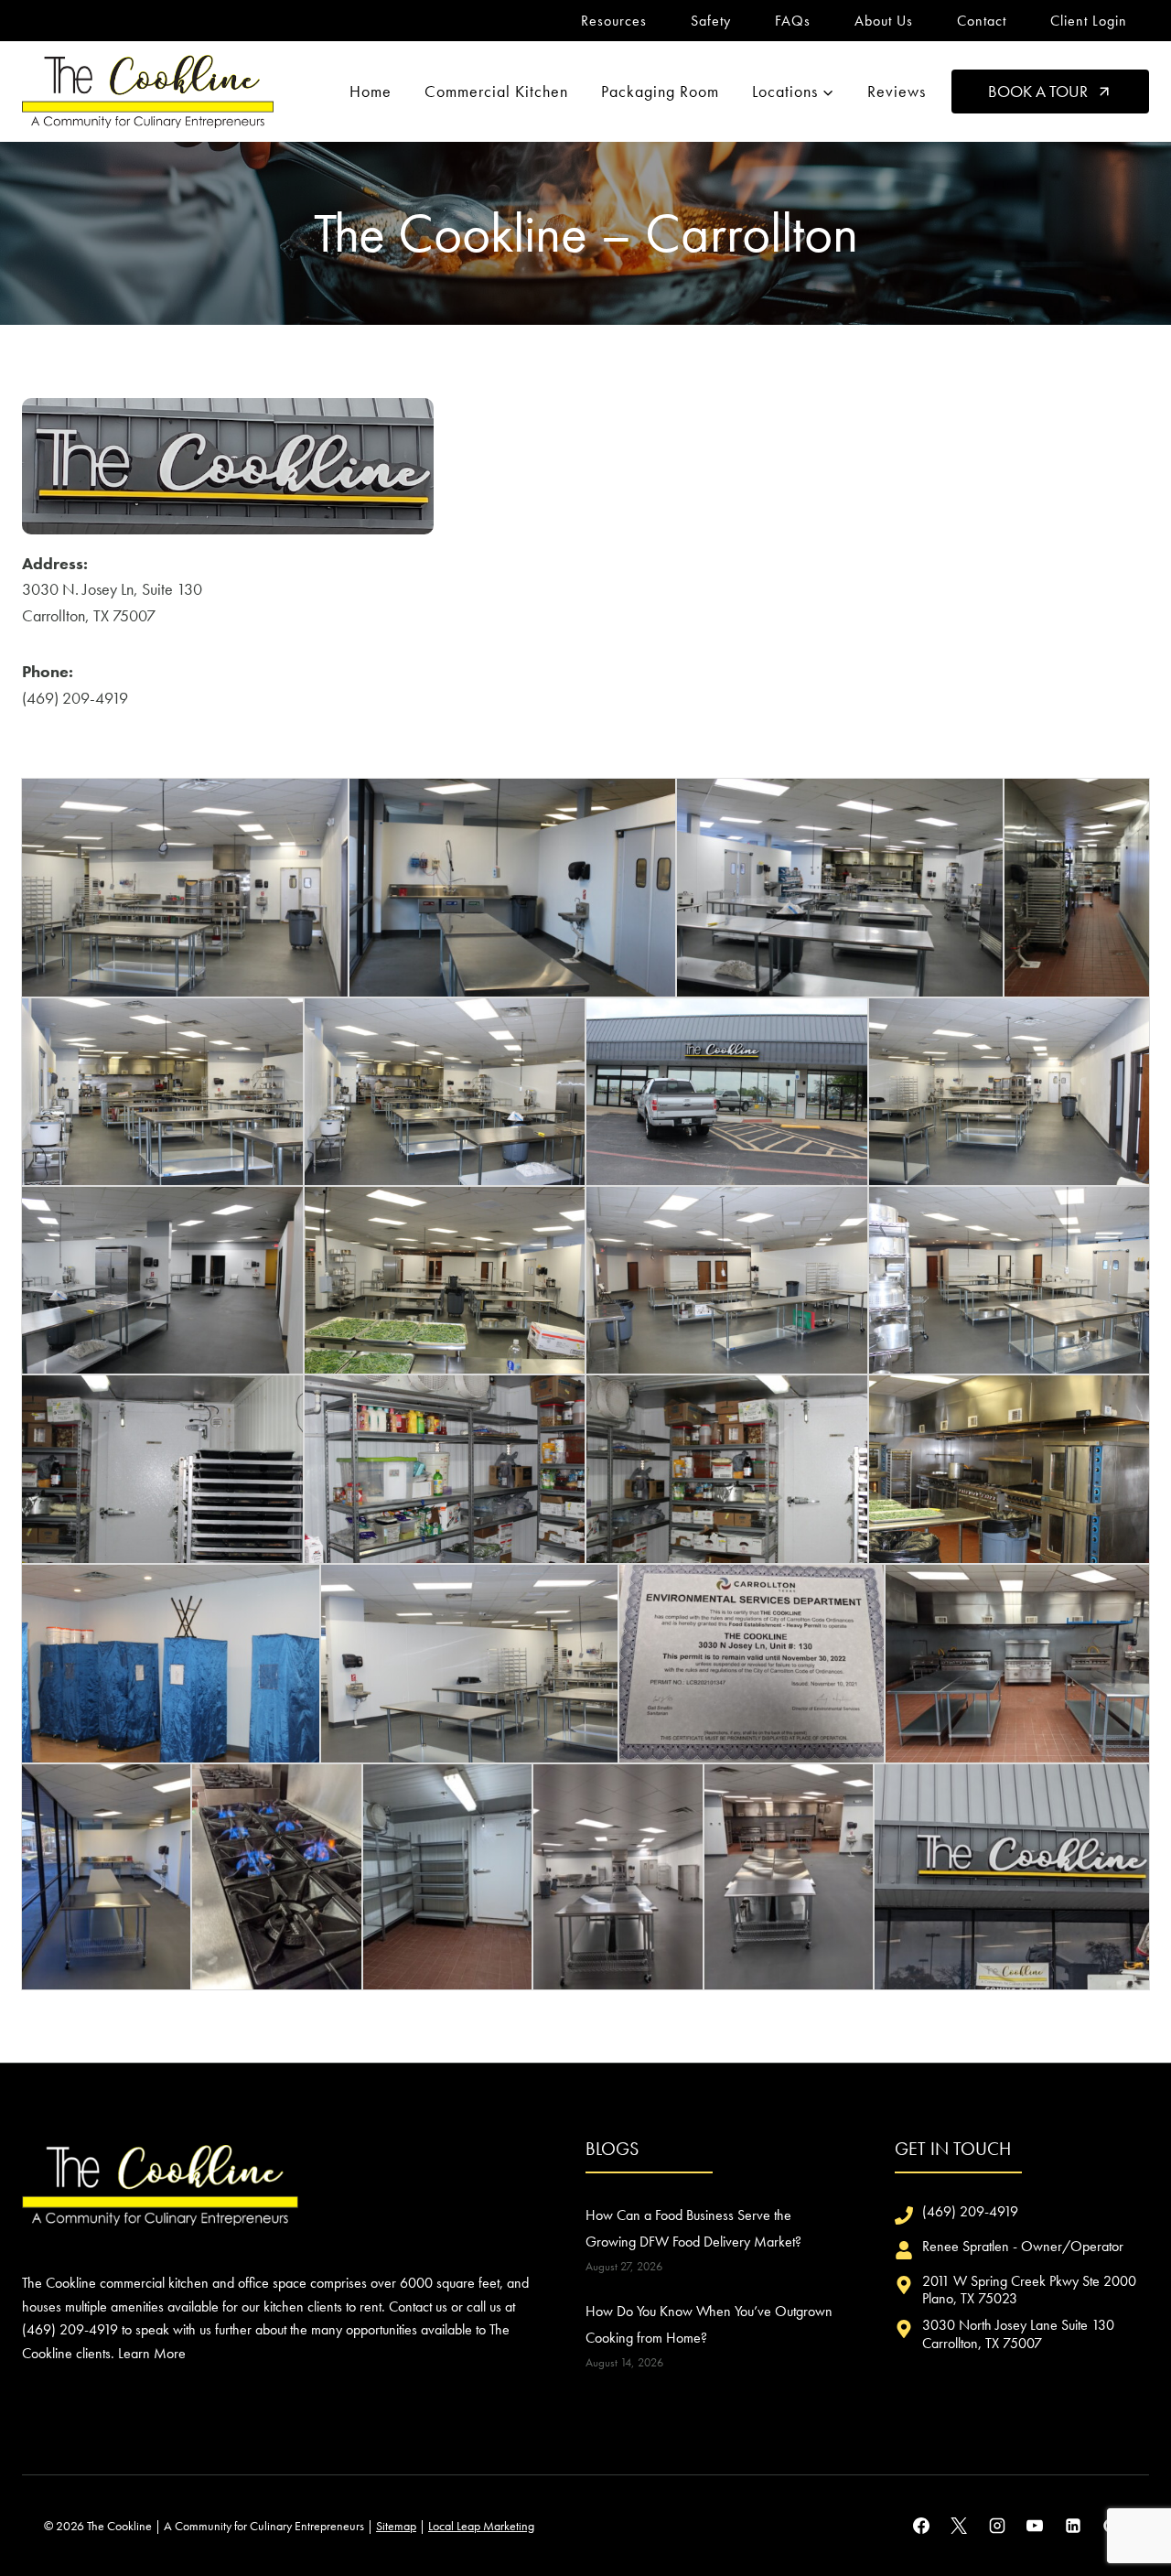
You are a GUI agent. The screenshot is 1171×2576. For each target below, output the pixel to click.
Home (371, 91)
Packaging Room (660, 91)
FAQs (793, 21)
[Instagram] (997, 2526)
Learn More (152, 2353)
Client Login (1089, 21)
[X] (959, 2526)
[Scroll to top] (1124, 2501)
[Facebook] (921, 2526)
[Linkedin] (1073, 2526)
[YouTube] (1035, 2526)
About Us (884, 21)
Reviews (897, 91)
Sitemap (396, 2526)
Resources (614, 21)
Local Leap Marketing (481, 2526)
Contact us (418, 2307)
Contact (982, 21)
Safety (711, 21)
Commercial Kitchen (496, 91)
